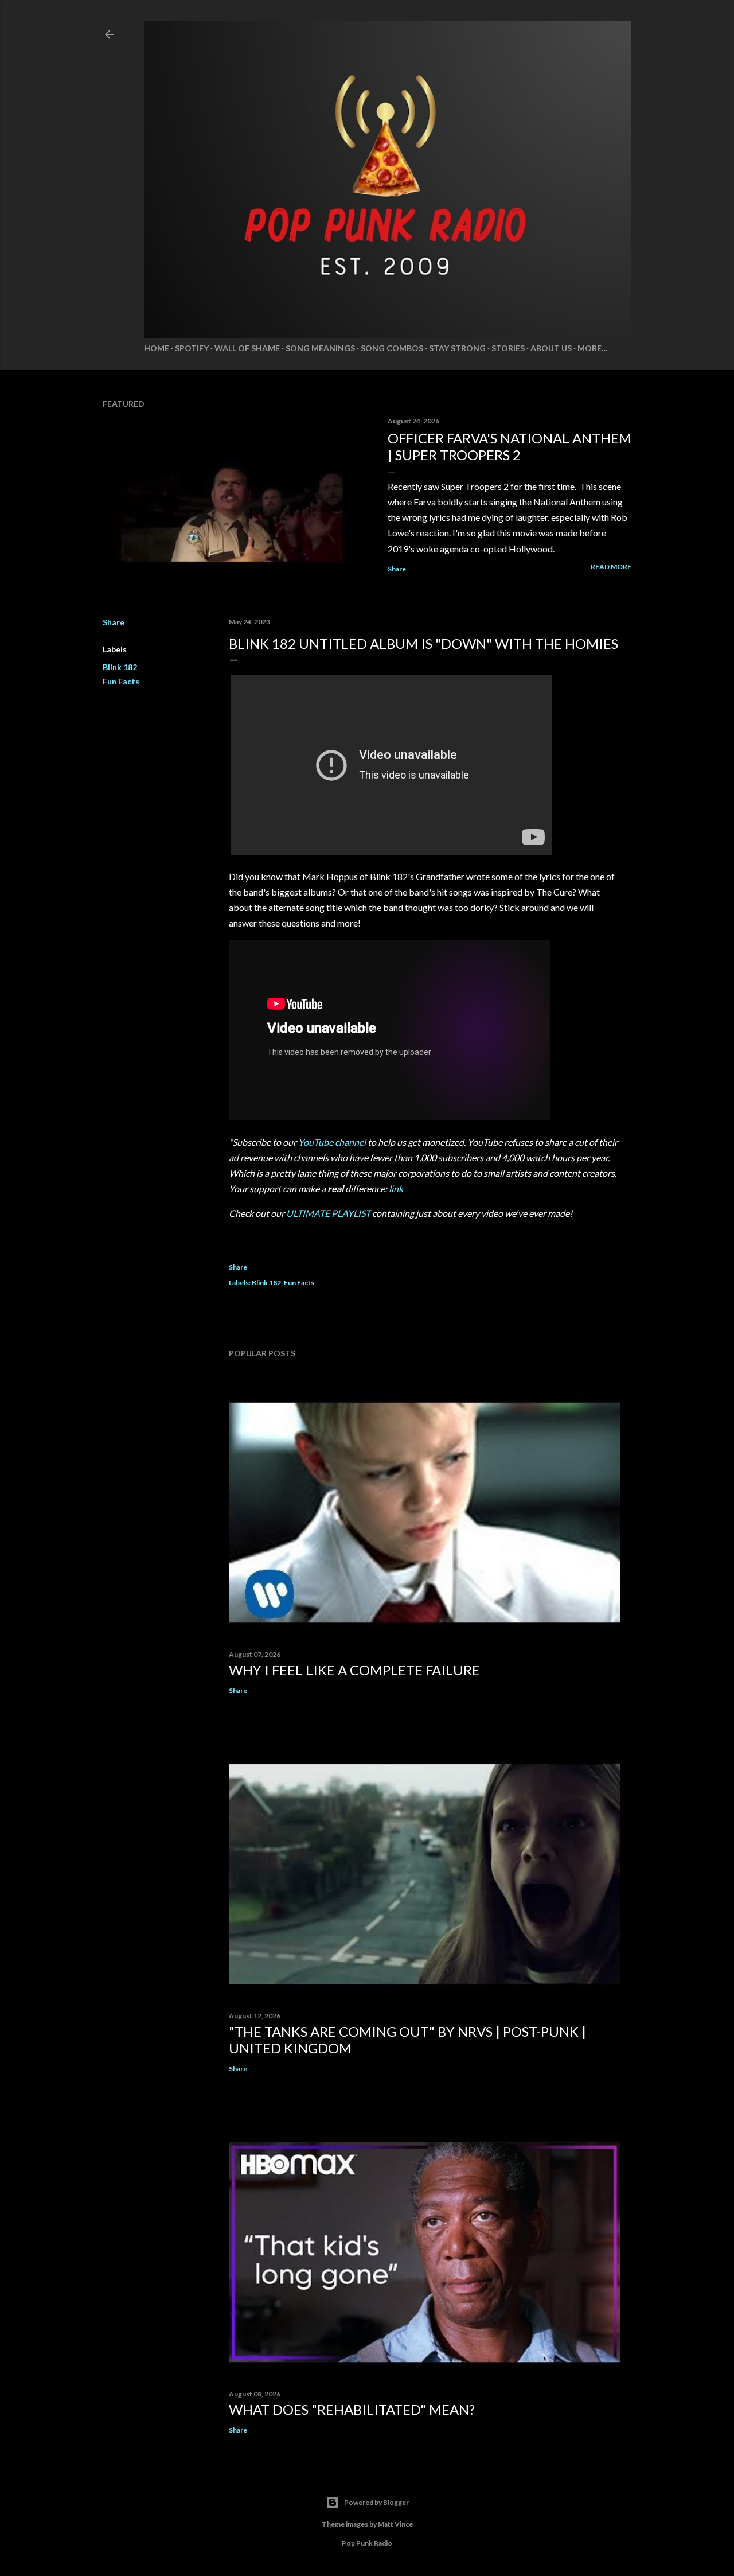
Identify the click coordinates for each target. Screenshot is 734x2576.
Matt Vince (395, 2524)
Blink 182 (120, 667)
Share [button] (397, 569)
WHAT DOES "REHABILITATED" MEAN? (352, 2409)
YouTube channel (332, 1142)
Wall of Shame (247, 348)
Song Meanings (320, 348)
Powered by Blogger (376, 2502)
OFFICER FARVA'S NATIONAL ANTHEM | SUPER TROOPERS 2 (509, 446)
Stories (508, 348)
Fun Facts (121, 681)
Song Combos (392, 348)
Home (157, 348)
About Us (551, 348)
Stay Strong (457, 348)
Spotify (192, 348)
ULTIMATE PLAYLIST (328, 1213)
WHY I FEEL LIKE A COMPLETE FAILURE (354, 1670)
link (396, 1188)
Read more (611, 567)
